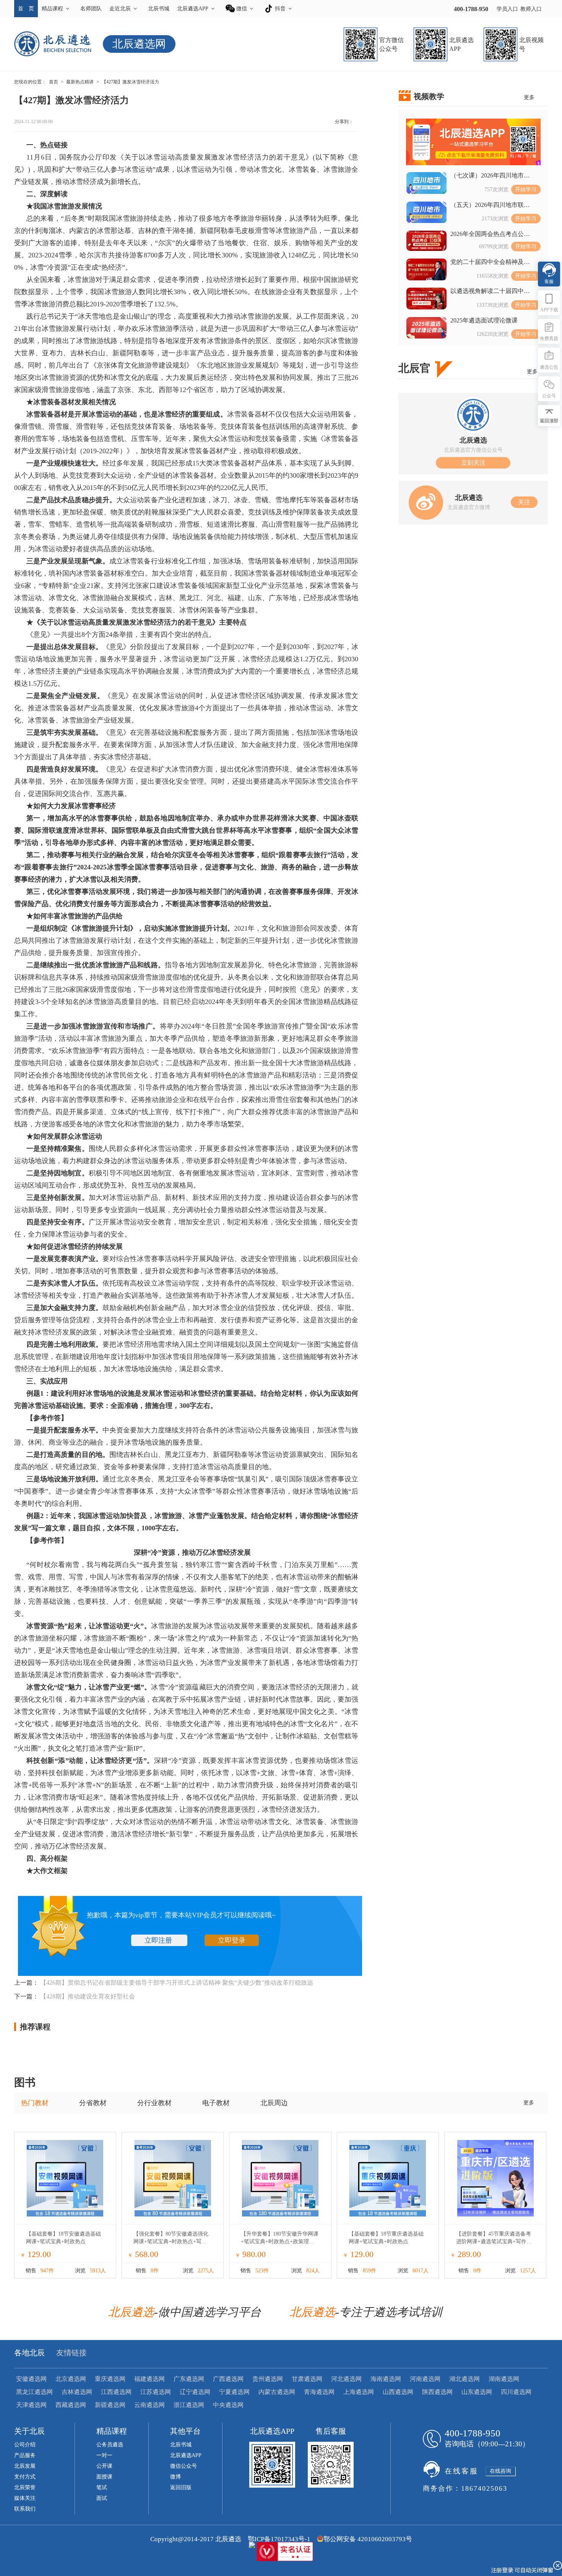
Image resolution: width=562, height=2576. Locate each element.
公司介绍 (25, 2445)
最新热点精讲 (80, 82)
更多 (529, 97)
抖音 (280, 9)
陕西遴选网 (437, 2392)
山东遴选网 (477, 2392)
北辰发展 (25, 2466)
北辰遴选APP (193, 9)
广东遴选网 (189, 2379)
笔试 (102, 2487)
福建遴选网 (149, 2379)
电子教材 (216, 2103)
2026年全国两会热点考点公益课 (490, 234)
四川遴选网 (516, 2392)
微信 (242, 9)
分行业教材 (154, 2103)
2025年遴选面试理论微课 (484, 320)
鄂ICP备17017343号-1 (279, 2539)
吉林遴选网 (77, 2392)
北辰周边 (274, 2103)
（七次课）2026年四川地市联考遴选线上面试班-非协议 (490, 176)
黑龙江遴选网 (34, 2392)
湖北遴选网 (465, 2379)
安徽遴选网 (31, 2379)
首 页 (26, 9)
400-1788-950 (471, 9)
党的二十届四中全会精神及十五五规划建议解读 (490, 262)
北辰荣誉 (25, 2487)
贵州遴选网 (268, 2379)
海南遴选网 (386, 2379)
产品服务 (25, 2455)
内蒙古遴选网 (277, 2392)
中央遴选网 (228, 2405)
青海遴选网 (319, 2392)
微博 (175, 2477)
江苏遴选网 (156, 2392)
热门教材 (35, 2103)
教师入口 (531, 9)
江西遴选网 (116, 2392)
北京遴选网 (71, 2379)
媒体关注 (25, 2498)
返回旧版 (181, 2487)
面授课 (104, 2477)
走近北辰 (120, 9)
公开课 (104, 2466)
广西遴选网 (228, 2379)
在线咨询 (500, 2471)
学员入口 (507, 9)
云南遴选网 (149, 2405)
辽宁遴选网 (195, 2392)
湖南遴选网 (504, 2379)
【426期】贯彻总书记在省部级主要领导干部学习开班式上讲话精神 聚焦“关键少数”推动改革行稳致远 (177, 1983)
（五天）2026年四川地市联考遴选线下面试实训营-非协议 (490, 205)
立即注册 (159, 1940)
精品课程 (52, 9)
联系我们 (25, 2509)
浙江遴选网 (189, 2405)
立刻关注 (473, 463)
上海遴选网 (359, 2392)
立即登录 (232, 1940)
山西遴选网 (398, 2392)
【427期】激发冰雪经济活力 (130, 82)
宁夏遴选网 (234, 2392)
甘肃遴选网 (307, 2379)
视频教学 (429, 96)
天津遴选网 (31, 2405)
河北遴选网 (346, 2379)
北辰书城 (159, 9)
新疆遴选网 (110, 2405)
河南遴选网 (425, 2379)
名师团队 (91, 9)
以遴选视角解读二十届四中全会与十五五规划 (490, 291)
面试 (102, 2498)
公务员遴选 (110, 2445)
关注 (524, 502)
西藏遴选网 (71, 2405)
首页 (54, 82)
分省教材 (93, 2103)
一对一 (104, 2455)
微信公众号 (184, 2466)
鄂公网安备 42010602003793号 (368, 2539)
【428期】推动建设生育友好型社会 (88, 1996)
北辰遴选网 (139, 44)
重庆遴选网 (110, 2379)
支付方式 (25, 2477)
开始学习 (526, 190)
